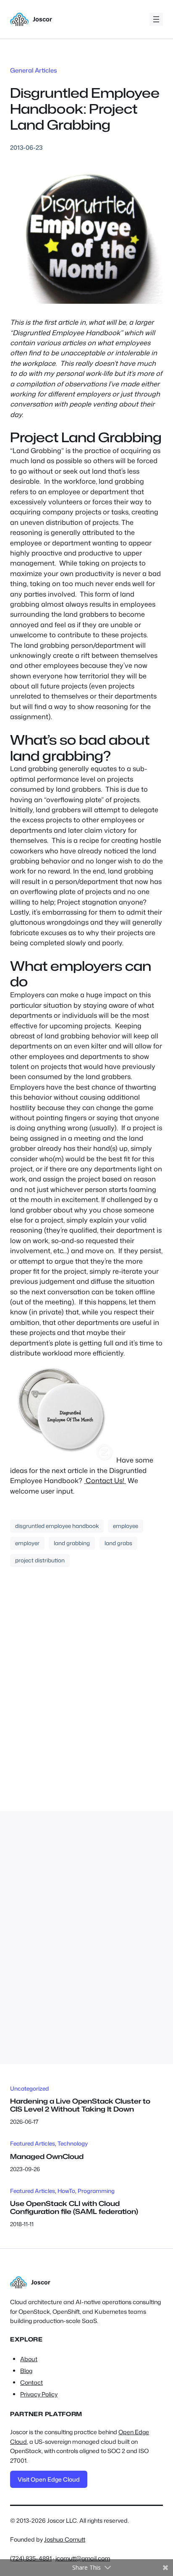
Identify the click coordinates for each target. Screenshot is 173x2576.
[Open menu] (156, 19)
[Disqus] (86, 1699)
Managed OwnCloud (47, 2156)
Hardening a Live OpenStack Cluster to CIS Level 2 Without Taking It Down (80, 2105)
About (29, 2359)
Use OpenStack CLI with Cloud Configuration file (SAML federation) (74, 2207)
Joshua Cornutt (65, 2539)
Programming (96, 2191)
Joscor (42, 19)
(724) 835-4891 (31, 2558)
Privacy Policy (39, 2394)
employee (126, 1526)
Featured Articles (33, 2143)
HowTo (66, 2191)
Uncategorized (29, 2088)
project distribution (40, 1560)
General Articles (34, 70)
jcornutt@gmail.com (83, 2558)
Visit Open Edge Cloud (49, 2479)
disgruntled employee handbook (57, 1526)
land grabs (118, 1543)
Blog (26, 2371)
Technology (73, 2143)
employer (27, 1543)
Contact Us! (105, 1480)
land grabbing (72, 1543)
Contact (31, 2383)
